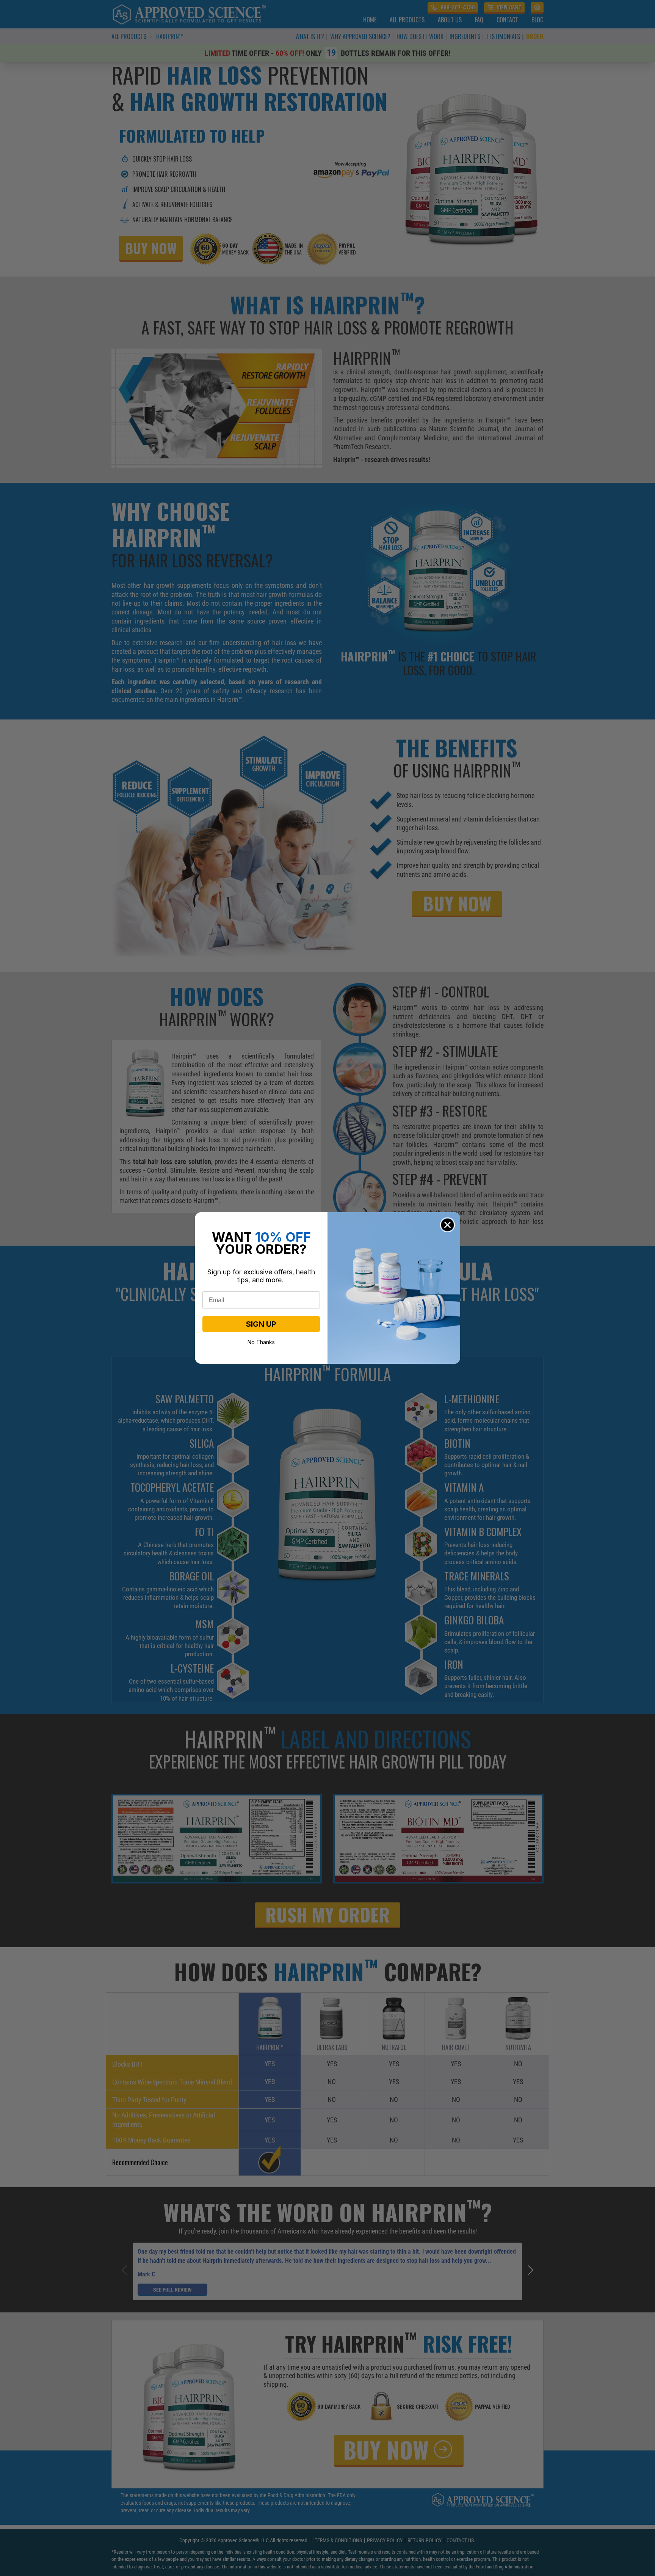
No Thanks (261, 1341)
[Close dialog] (447, 1225)
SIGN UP (261, 1324)
